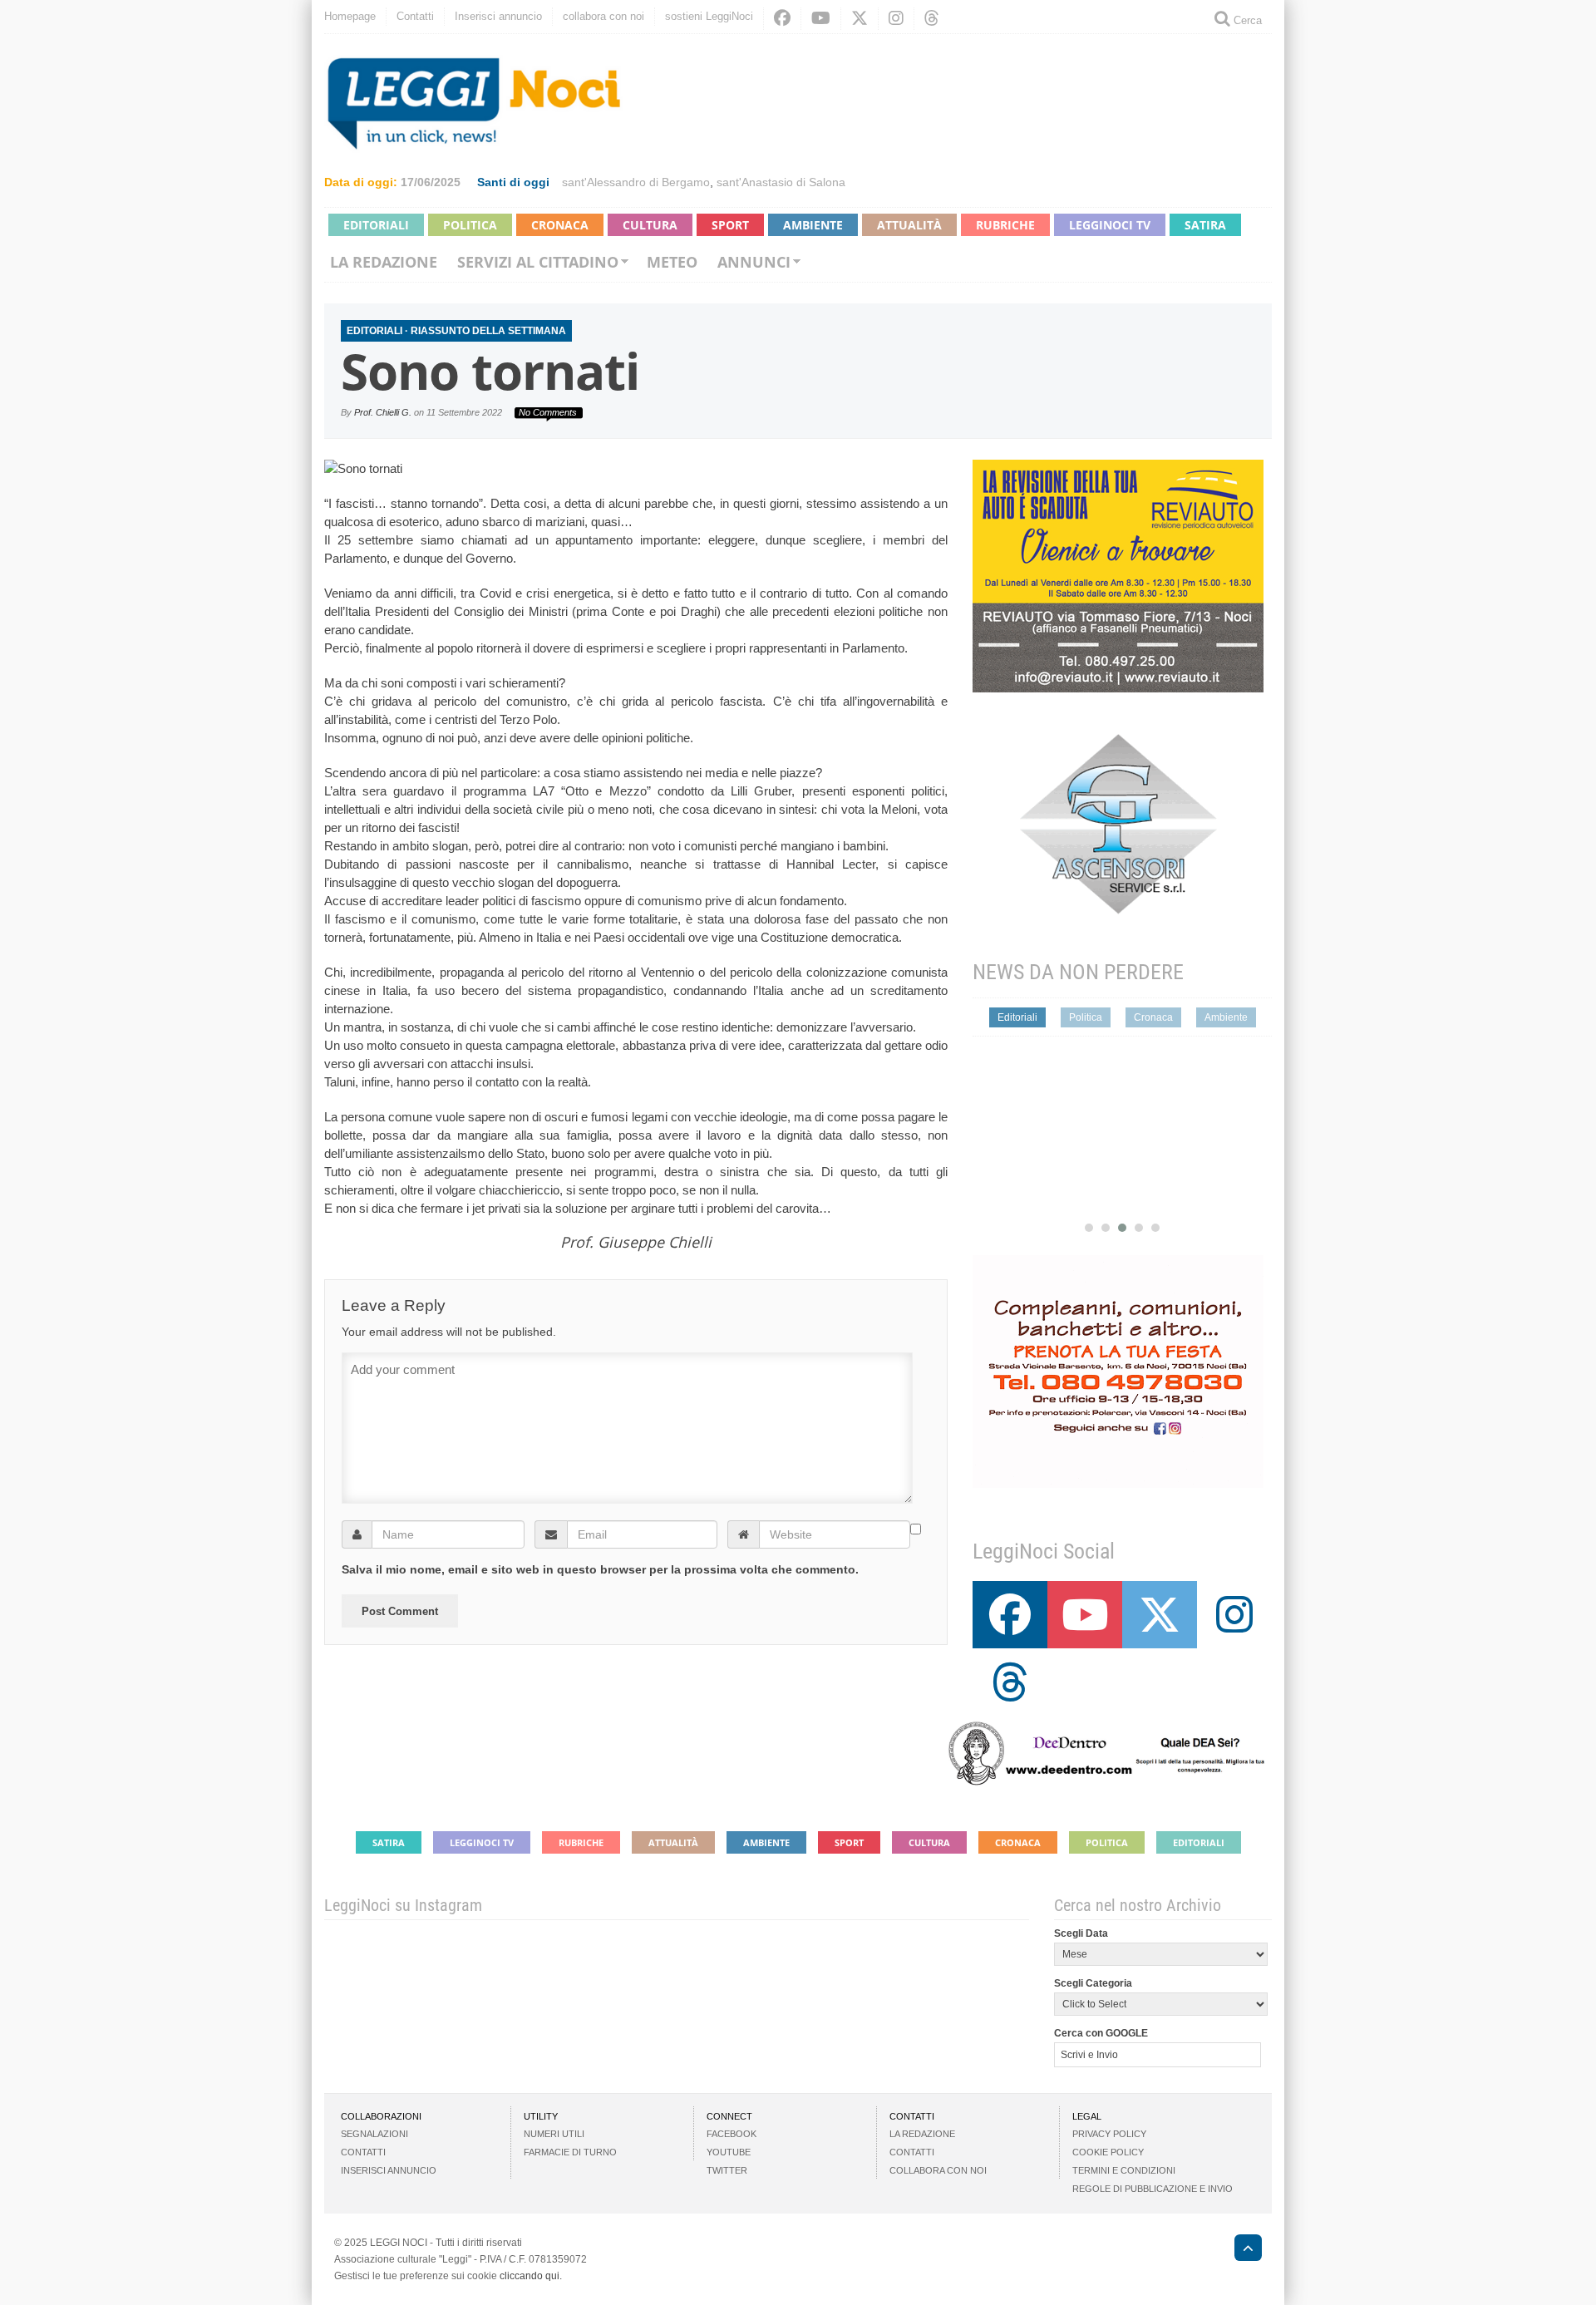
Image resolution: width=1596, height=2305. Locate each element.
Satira (1205, 225)
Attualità (909, 225)
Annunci (754, 262)
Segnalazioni (374, 2134)
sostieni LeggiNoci (709, 16)
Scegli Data (1081, 1933)
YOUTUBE (729, 2152)
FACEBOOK (731, 2134)
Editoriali (376, 225)
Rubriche (1005, 225)
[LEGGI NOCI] (1240, 2250)
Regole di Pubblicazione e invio (1153, 2189)
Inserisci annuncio (498, 16)
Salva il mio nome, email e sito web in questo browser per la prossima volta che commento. (600, 1569)
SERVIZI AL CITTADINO (538, 262)
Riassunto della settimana (488, 331)
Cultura (650, 225)
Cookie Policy (1108, 2152)
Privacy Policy (1109, 2134)
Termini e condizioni (1124, 2170)
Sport (730, 225)
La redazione (384, 262)
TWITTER (727, 2170)
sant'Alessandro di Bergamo (636, 182)
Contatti (415, 16)
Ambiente (813, 225)
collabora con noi (603, 16)
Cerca (1246, 20)
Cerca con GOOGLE (1101, 2033)
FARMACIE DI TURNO (570, 2152)
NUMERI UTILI (554, 2134)
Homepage (350, 16)
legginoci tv (1110, 225)
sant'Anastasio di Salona (781, 182)
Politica (470, 225)
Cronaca (560, 225)
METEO (672, 262)
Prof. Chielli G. (383, 412)
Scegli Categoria (1093, 1983)
